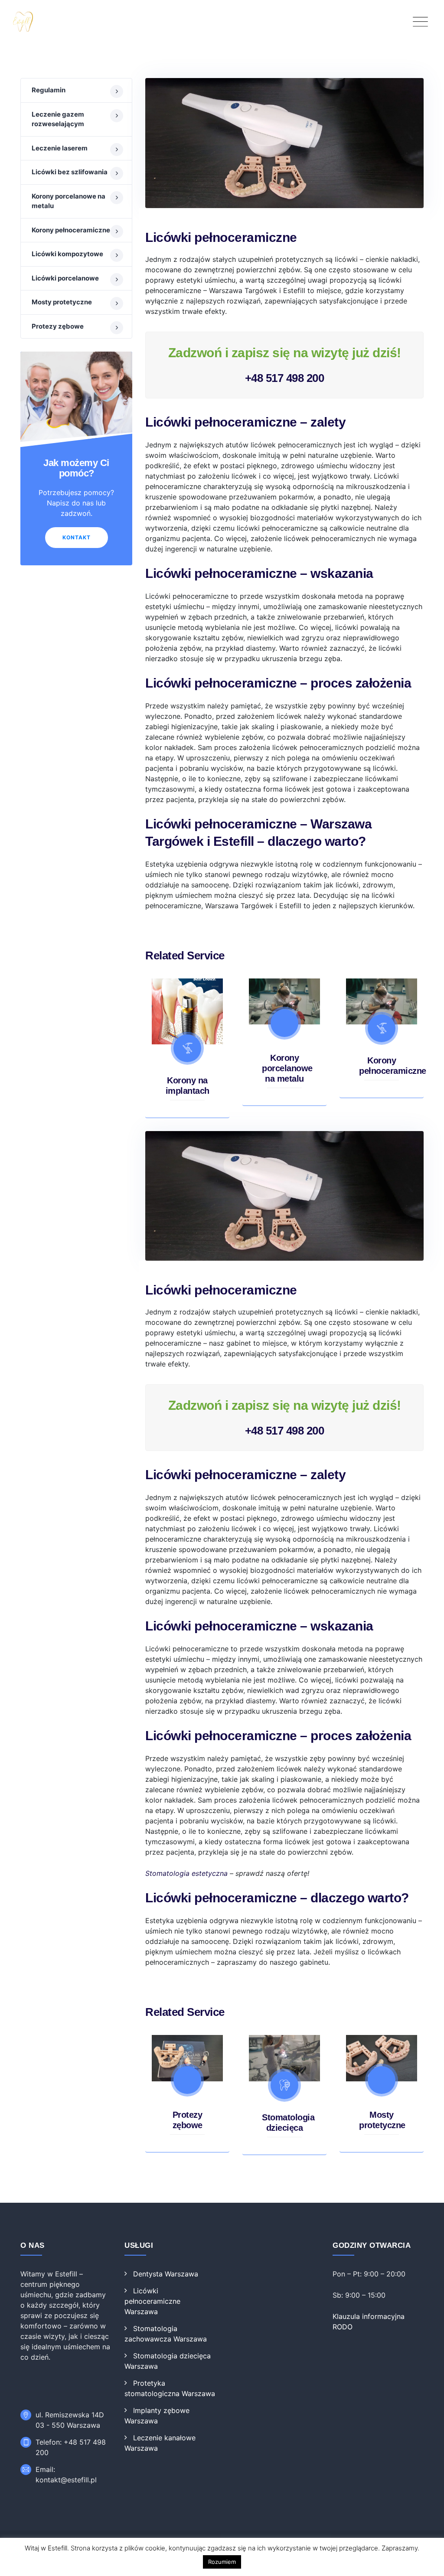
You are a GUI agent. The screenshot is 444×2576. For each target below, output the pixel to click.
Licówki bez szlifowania (70, 172)
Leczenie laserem (60, 148)
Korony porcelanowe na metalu (287, 1068)
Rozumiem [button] (222, 2562)
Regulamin (49, 90)
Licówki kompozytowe (67, 254)
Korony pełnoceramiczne (71, 230)
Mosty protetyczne (62, 302)
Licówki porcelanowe (65, 278)
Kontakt (77, 537)
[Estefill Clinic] (222, 22)
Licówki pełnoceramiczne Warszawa (152, 2301)
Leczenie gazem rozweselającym (58, 119)
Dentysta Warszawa (166, 2274)
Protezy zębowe (58, 326)
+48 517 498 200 (285, 378)
